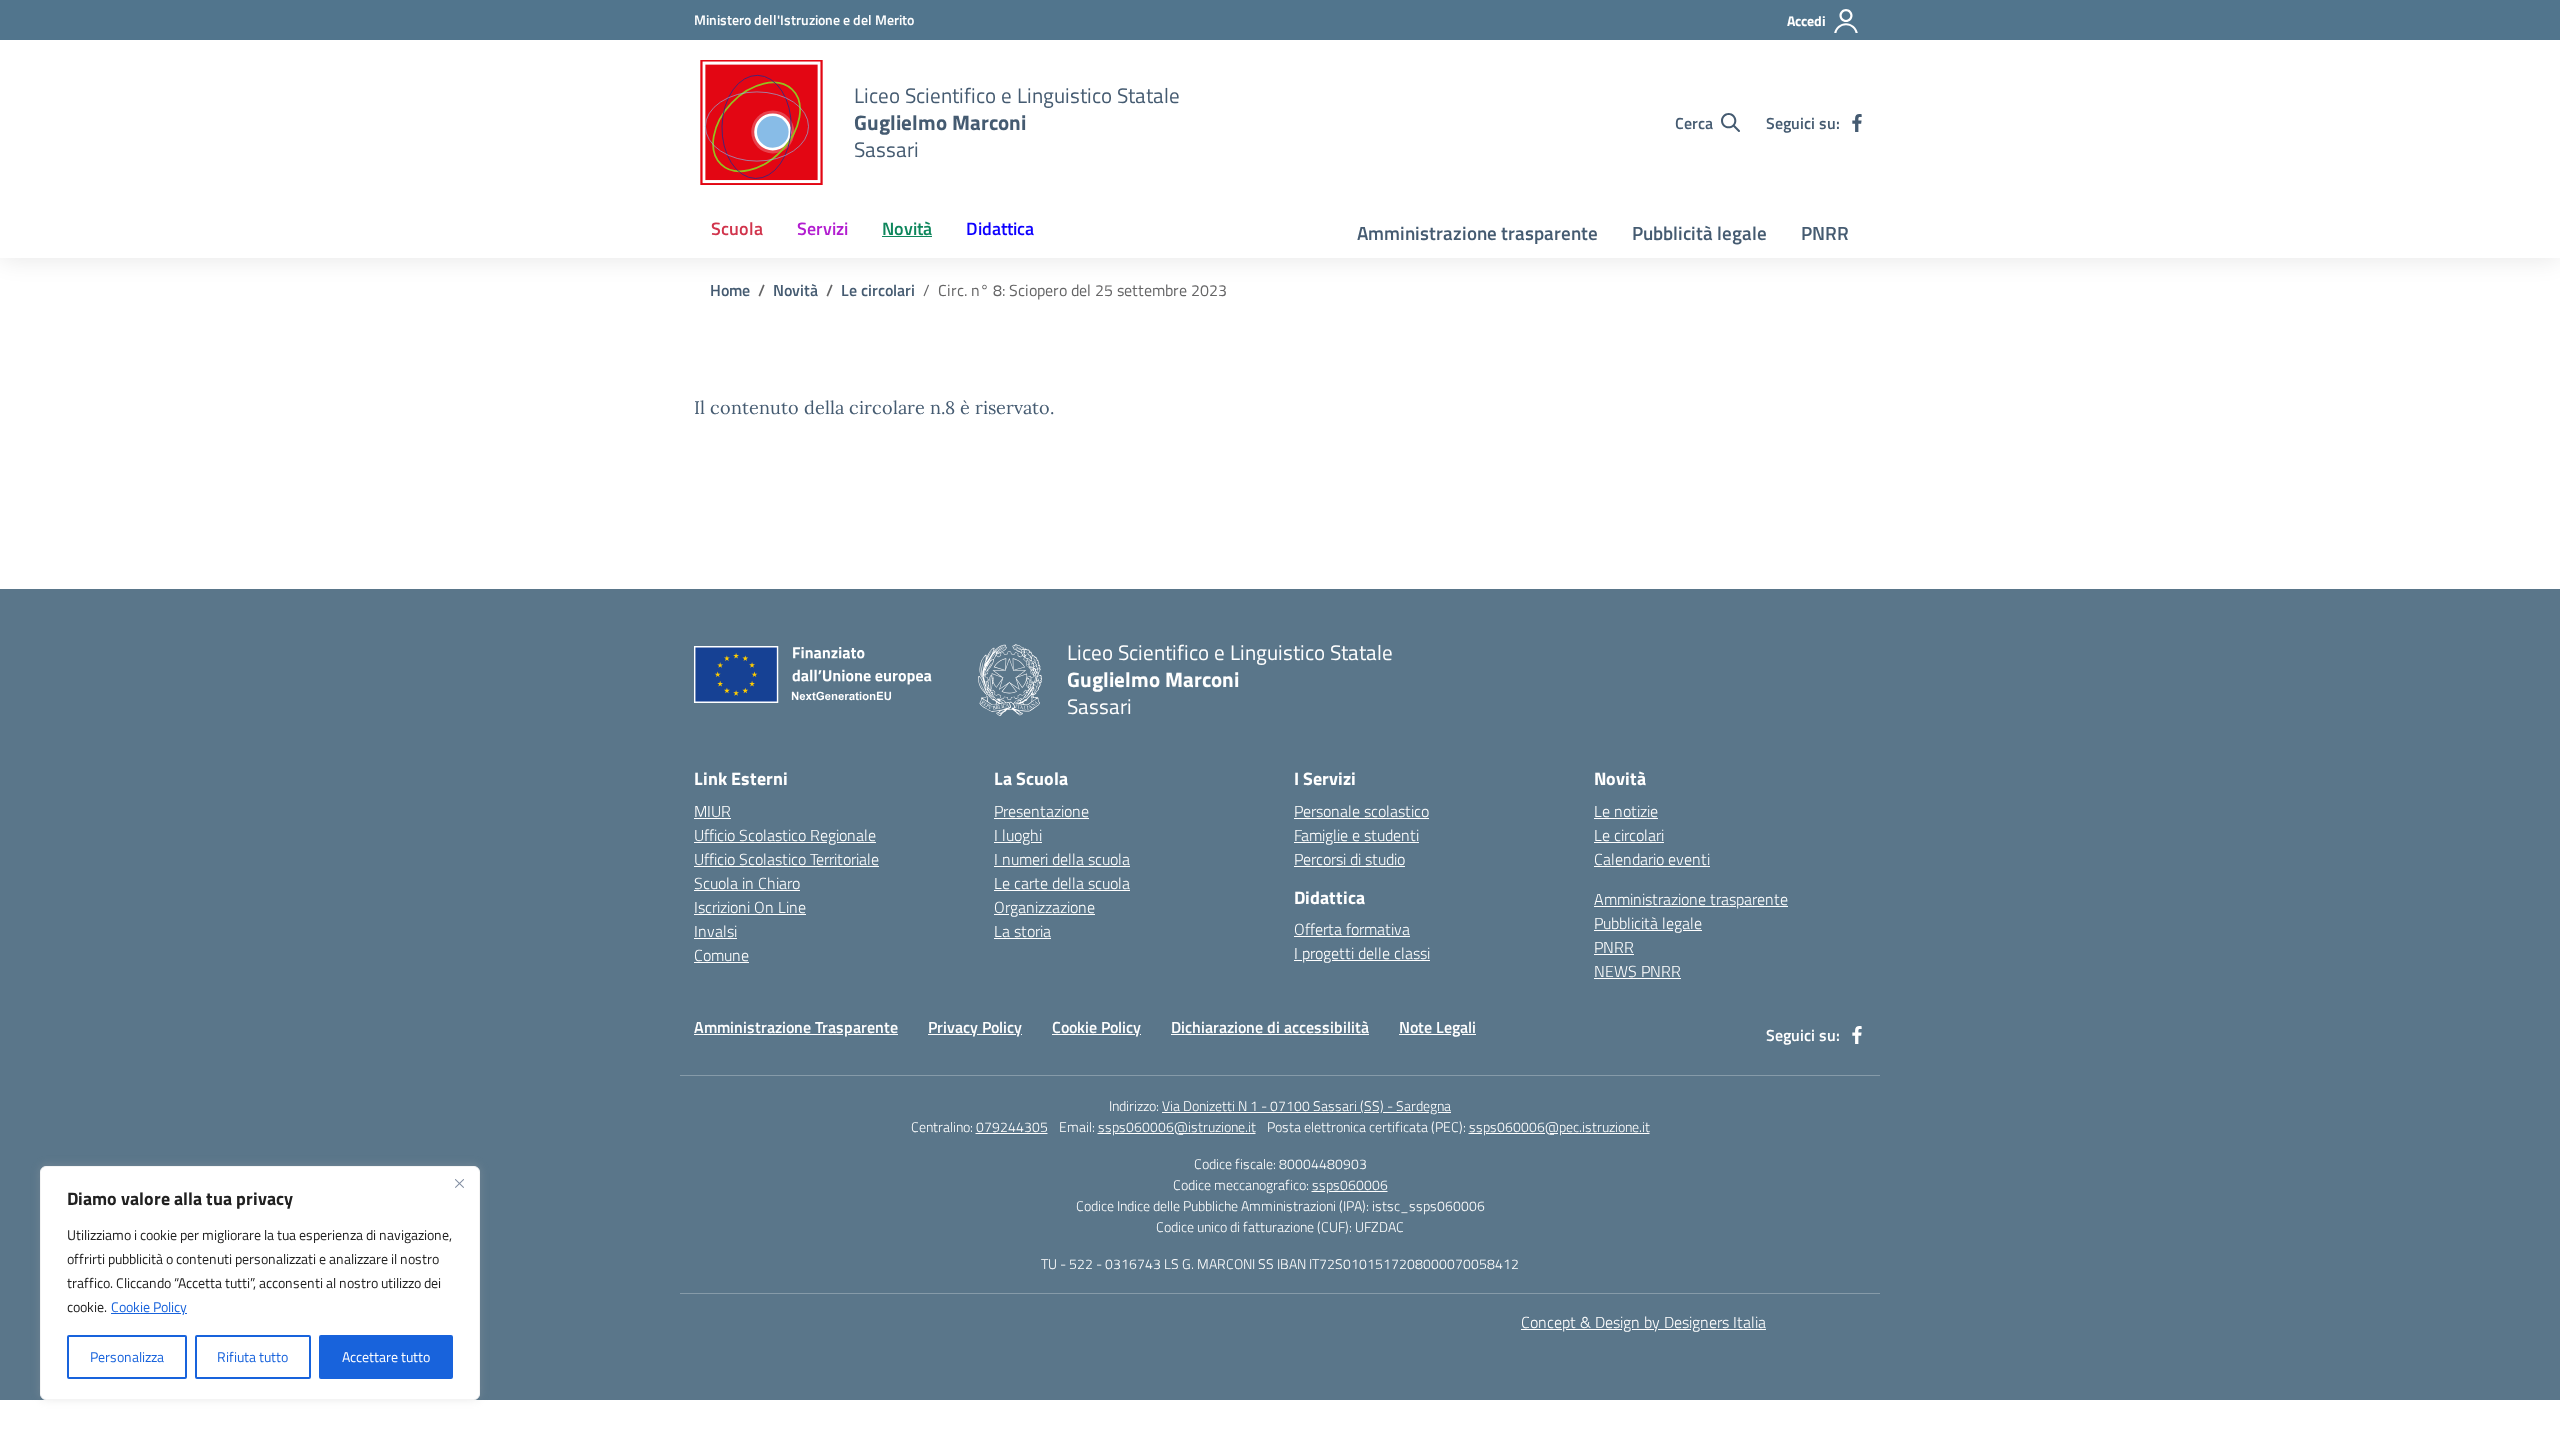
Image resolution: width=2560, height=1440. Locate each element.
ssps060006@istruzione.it (1177, 1126)
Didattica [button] (1000, 228)
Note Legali (1437, 1027)
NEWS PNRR (1637, 971)
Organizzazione (1044, 907)
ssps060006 (1350, 1184)
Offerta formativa (1352, 929)
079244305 (1012, 1126)
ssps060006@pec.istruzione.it (1559, 1126)
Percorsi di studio (1349, 859)
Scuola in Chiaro (747, 883)
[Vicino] (459, 1183)
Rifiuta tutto (252, 1356)
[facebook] (1857, 123)
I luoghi (1018, 835)
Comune (721, 955)
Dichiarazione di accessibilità (1270, 1027)
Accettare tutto (386, 1356)
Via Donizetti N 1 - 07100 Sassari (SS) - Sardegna (1306, 1105)
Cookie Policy (149, 1306)
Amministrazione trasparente (1477, 232)
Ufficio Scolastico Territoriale (786, 859)
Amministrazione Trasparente (796, 1027)
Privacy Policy (975, 1027)
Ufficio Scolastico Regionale (785, 835)
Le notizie (1626, 811)
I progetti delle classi (1362, 953)
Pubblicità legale (1699, 232)
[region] (260, 1283)
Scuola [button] (737, 228)
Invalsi (715, 931)
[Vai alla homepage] (761, 122)
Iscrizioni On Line (750, 907)
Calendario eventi (1652, 859)
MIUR (712, 811)
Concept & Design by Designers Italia (1643, 1322)
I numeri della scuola (1062, 859)
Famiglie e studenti (1356, 835)
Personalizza (127, 1356)
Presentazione (1041, 811)
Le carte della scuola (1062, 883)
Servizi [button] (822, 228)
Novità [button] (907, 228)
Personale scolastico (1361, 811)
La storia (1022, 931)
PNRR (1825, 232)
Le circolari (1629, 835)
